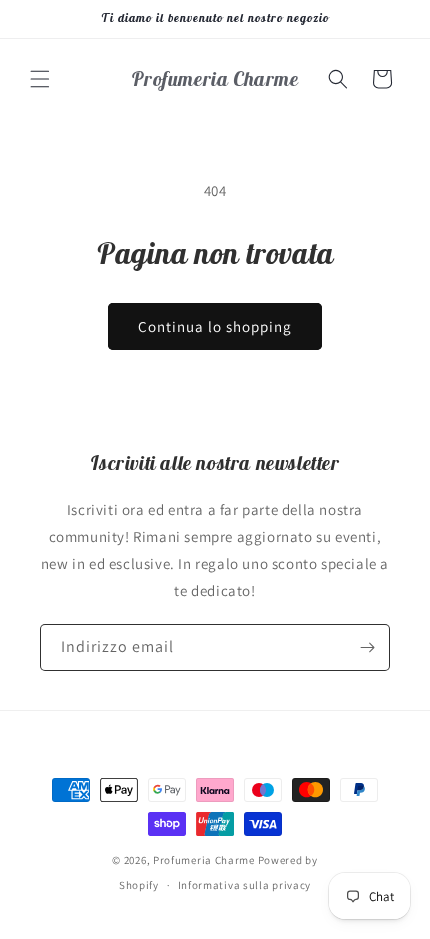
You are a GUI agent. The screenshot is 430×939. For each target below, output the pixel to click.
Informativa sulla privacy (245, 885)
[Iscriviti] (367, 647)
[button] (40, 79)
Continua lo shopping (215, 326)
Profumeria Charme (204, 860)
